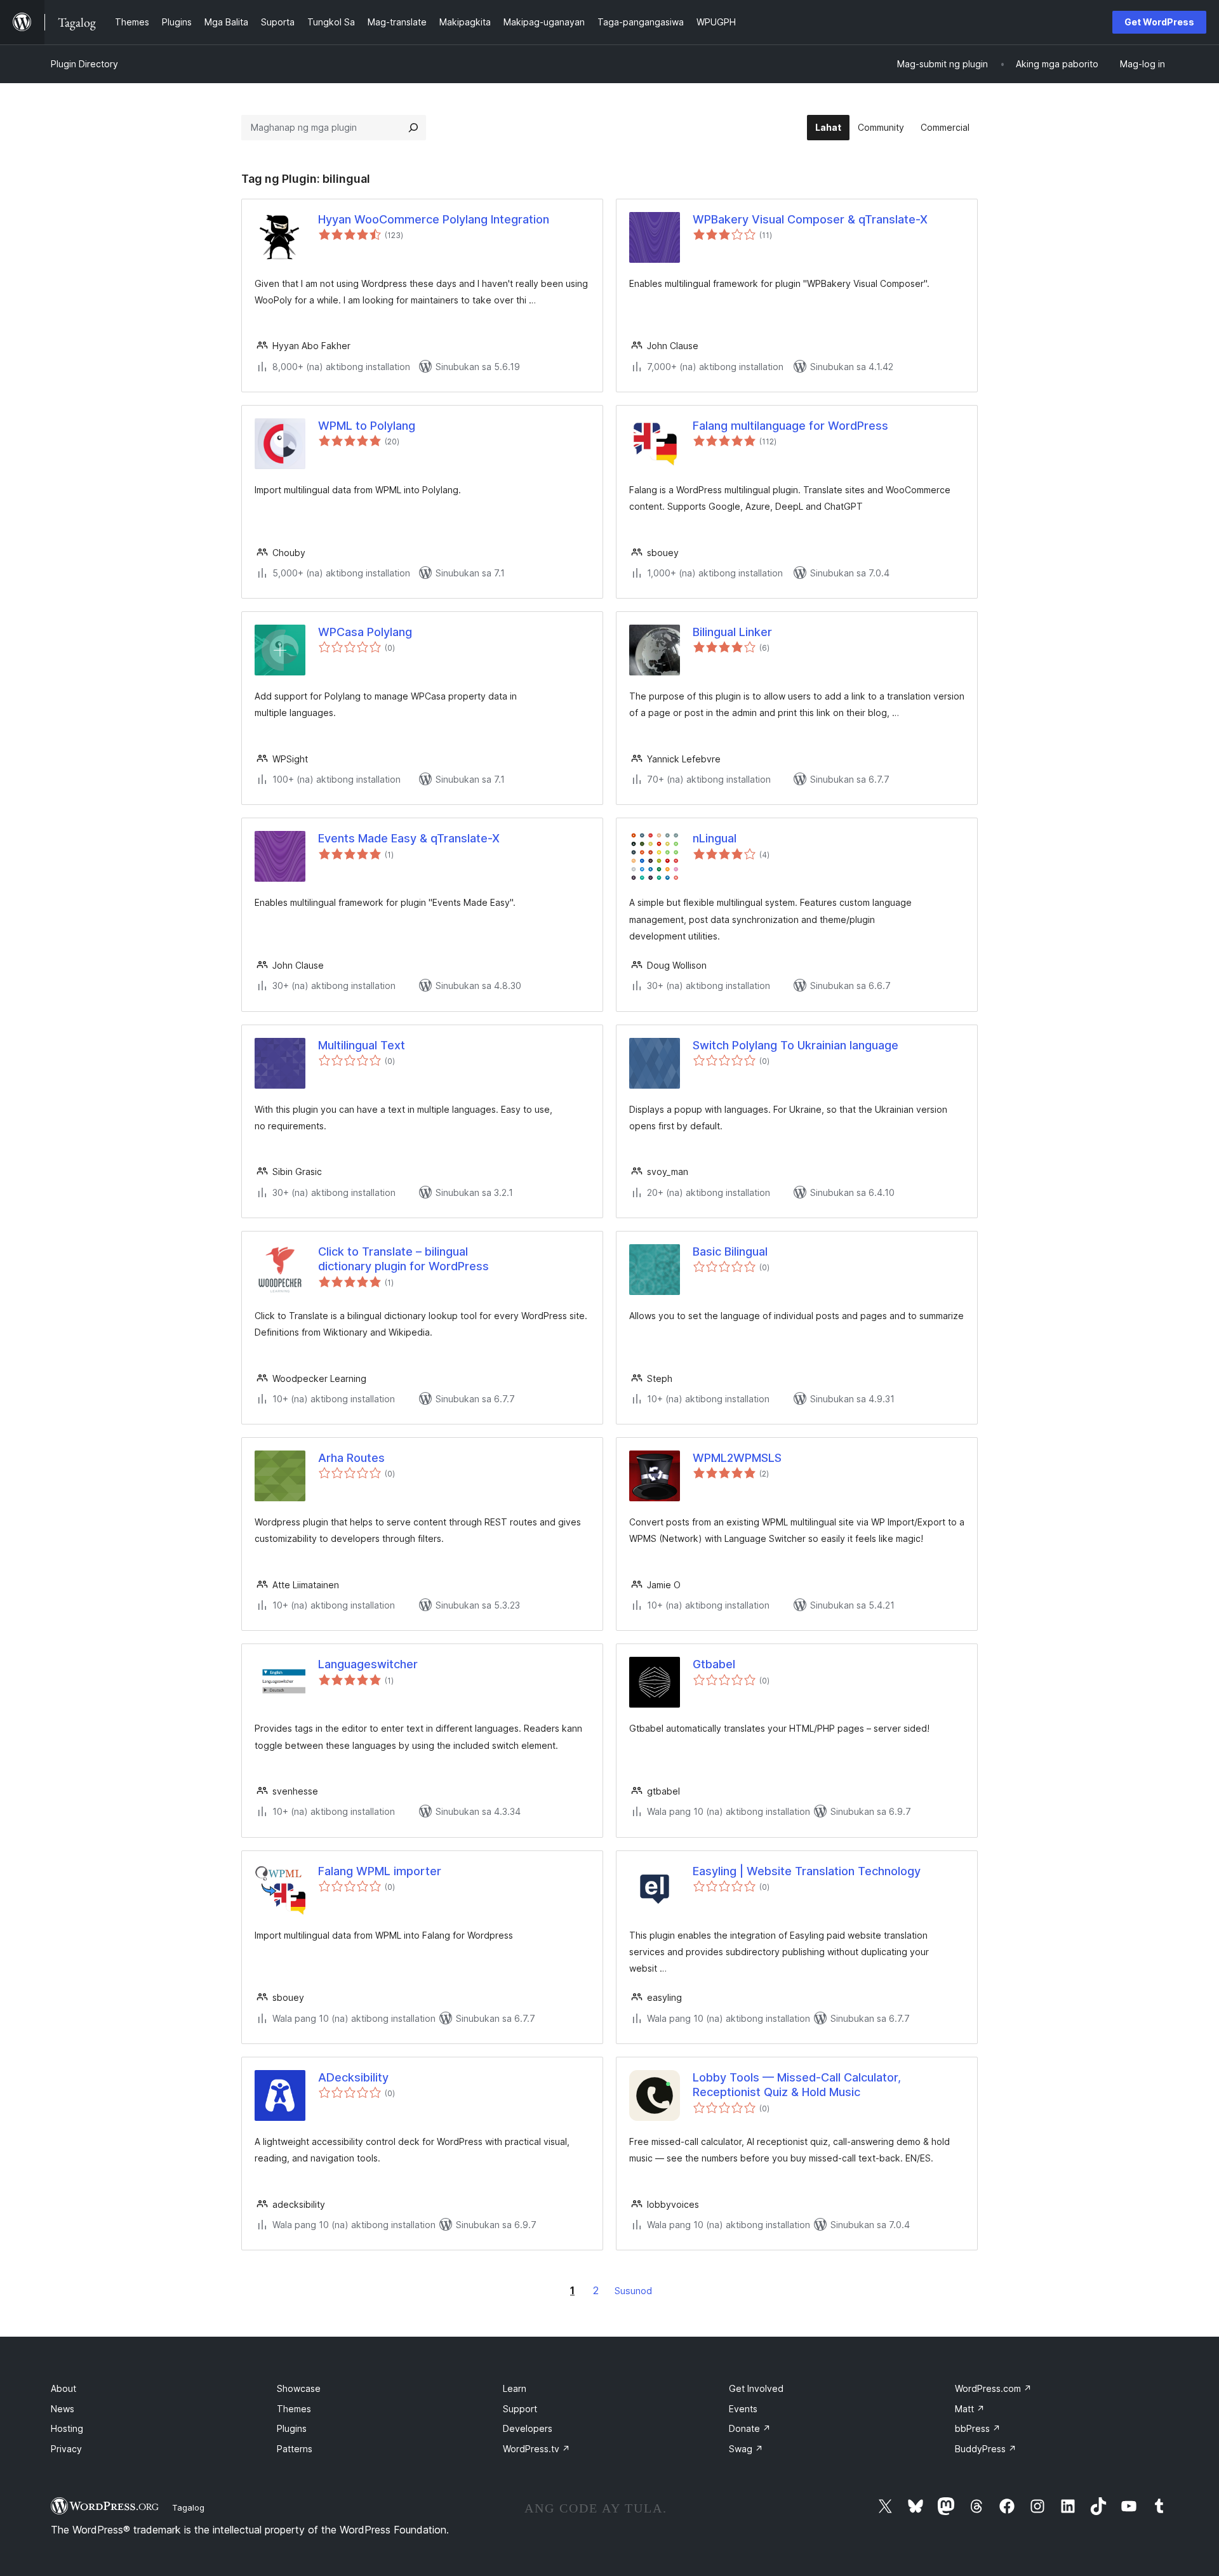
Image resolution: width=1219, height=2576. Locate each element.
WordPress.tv (536, 2449)
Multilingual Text (362, 1045)
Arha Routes (351, 1458)
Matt (970, 2409)
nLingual (715, 838)
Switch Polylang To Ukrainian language (796, 1045)
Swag (746, 2449)
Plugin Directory (84, 64)
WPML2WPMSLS (737, 1458)
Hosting (67, 2428)
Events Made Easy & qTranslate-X (409, 838)
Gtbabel (714, 1664)
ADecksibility (353, 2077)
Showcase (299, 2388)
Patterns (295, 2449)
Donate (750, 2428)
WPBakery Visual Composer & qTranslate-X (810, 219)
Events (743, 2409)
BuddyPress (986, 2449)
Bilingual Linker (732, 632)
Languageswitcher (368, 1664)
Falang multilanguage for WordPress (790, 426)
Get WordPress (1159, 22)
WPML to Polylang (367, 426)
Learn (515, 2388)
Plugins (292, 2428)
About (63, 2388)
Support (520, 2409)
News (63, 2409)
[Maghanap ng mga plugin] (413, 128)
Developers (528, 2428)
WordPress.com (993, 2388)
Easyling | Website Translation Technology (807, 1871)
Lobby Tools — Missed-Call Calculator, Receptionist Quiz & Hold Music (797, 2085)
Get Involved (756, 2388)
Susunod (633, 2291)
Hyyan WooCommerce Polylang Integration (434, 219)
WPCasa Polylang (365, 632)
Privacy (66, 2449)
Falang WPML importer (380, 1871)
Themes (294, 2409)
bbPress (978, 2428)
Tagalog (188, 2507)
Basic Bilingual (730, 1251)
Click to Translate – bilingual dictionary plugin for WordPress (403, 1259)
